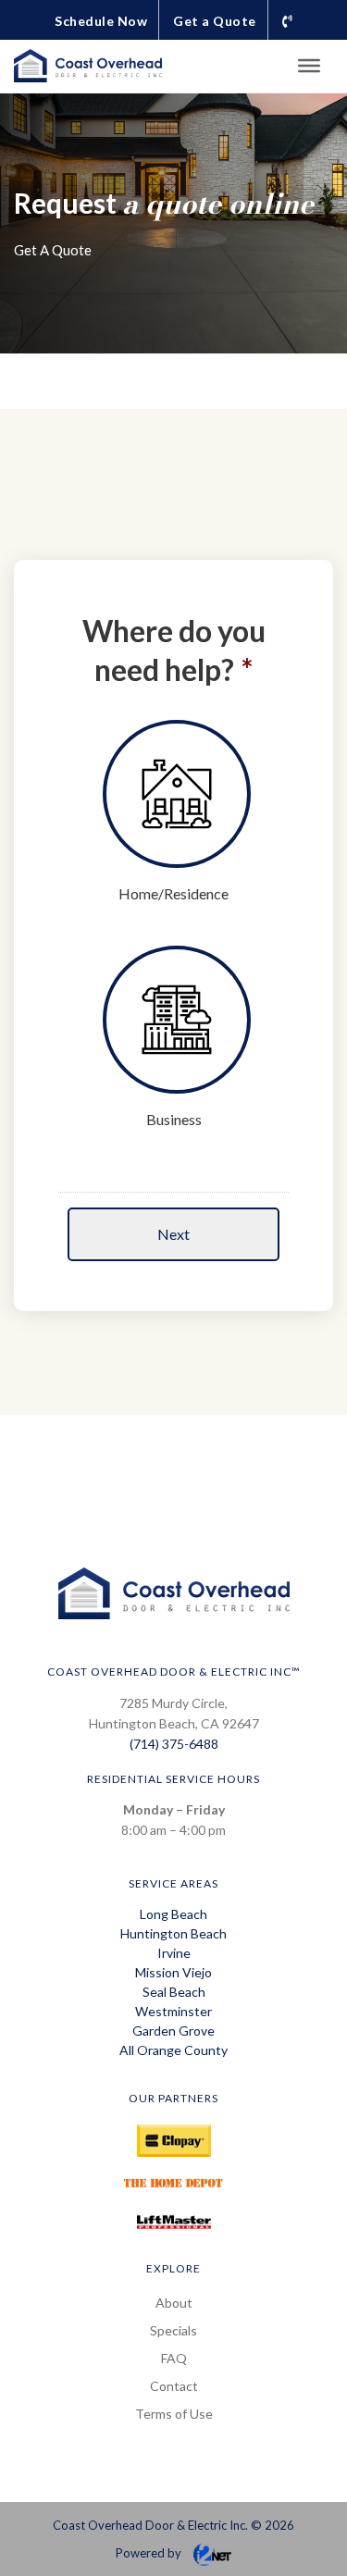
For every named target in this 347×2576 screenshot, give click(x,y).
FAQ (174, 2358)
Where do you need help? (174, 650)
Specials (173, 2330)
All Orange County (173, 2050)
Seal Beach (174, 1992)
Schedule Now (101, 21)
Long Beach (173, 1914)
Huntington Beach (173, 1933)
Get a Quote (215, 21)
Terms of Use (174, 2414)
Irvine (174, 1953)
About (174, 2303)
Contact (174, 2386)
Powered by (150, 2553)
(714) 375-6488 (174, 1744)
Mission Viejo (173, 1972)
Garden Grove (173, 2031)
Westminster (173, 2011)
